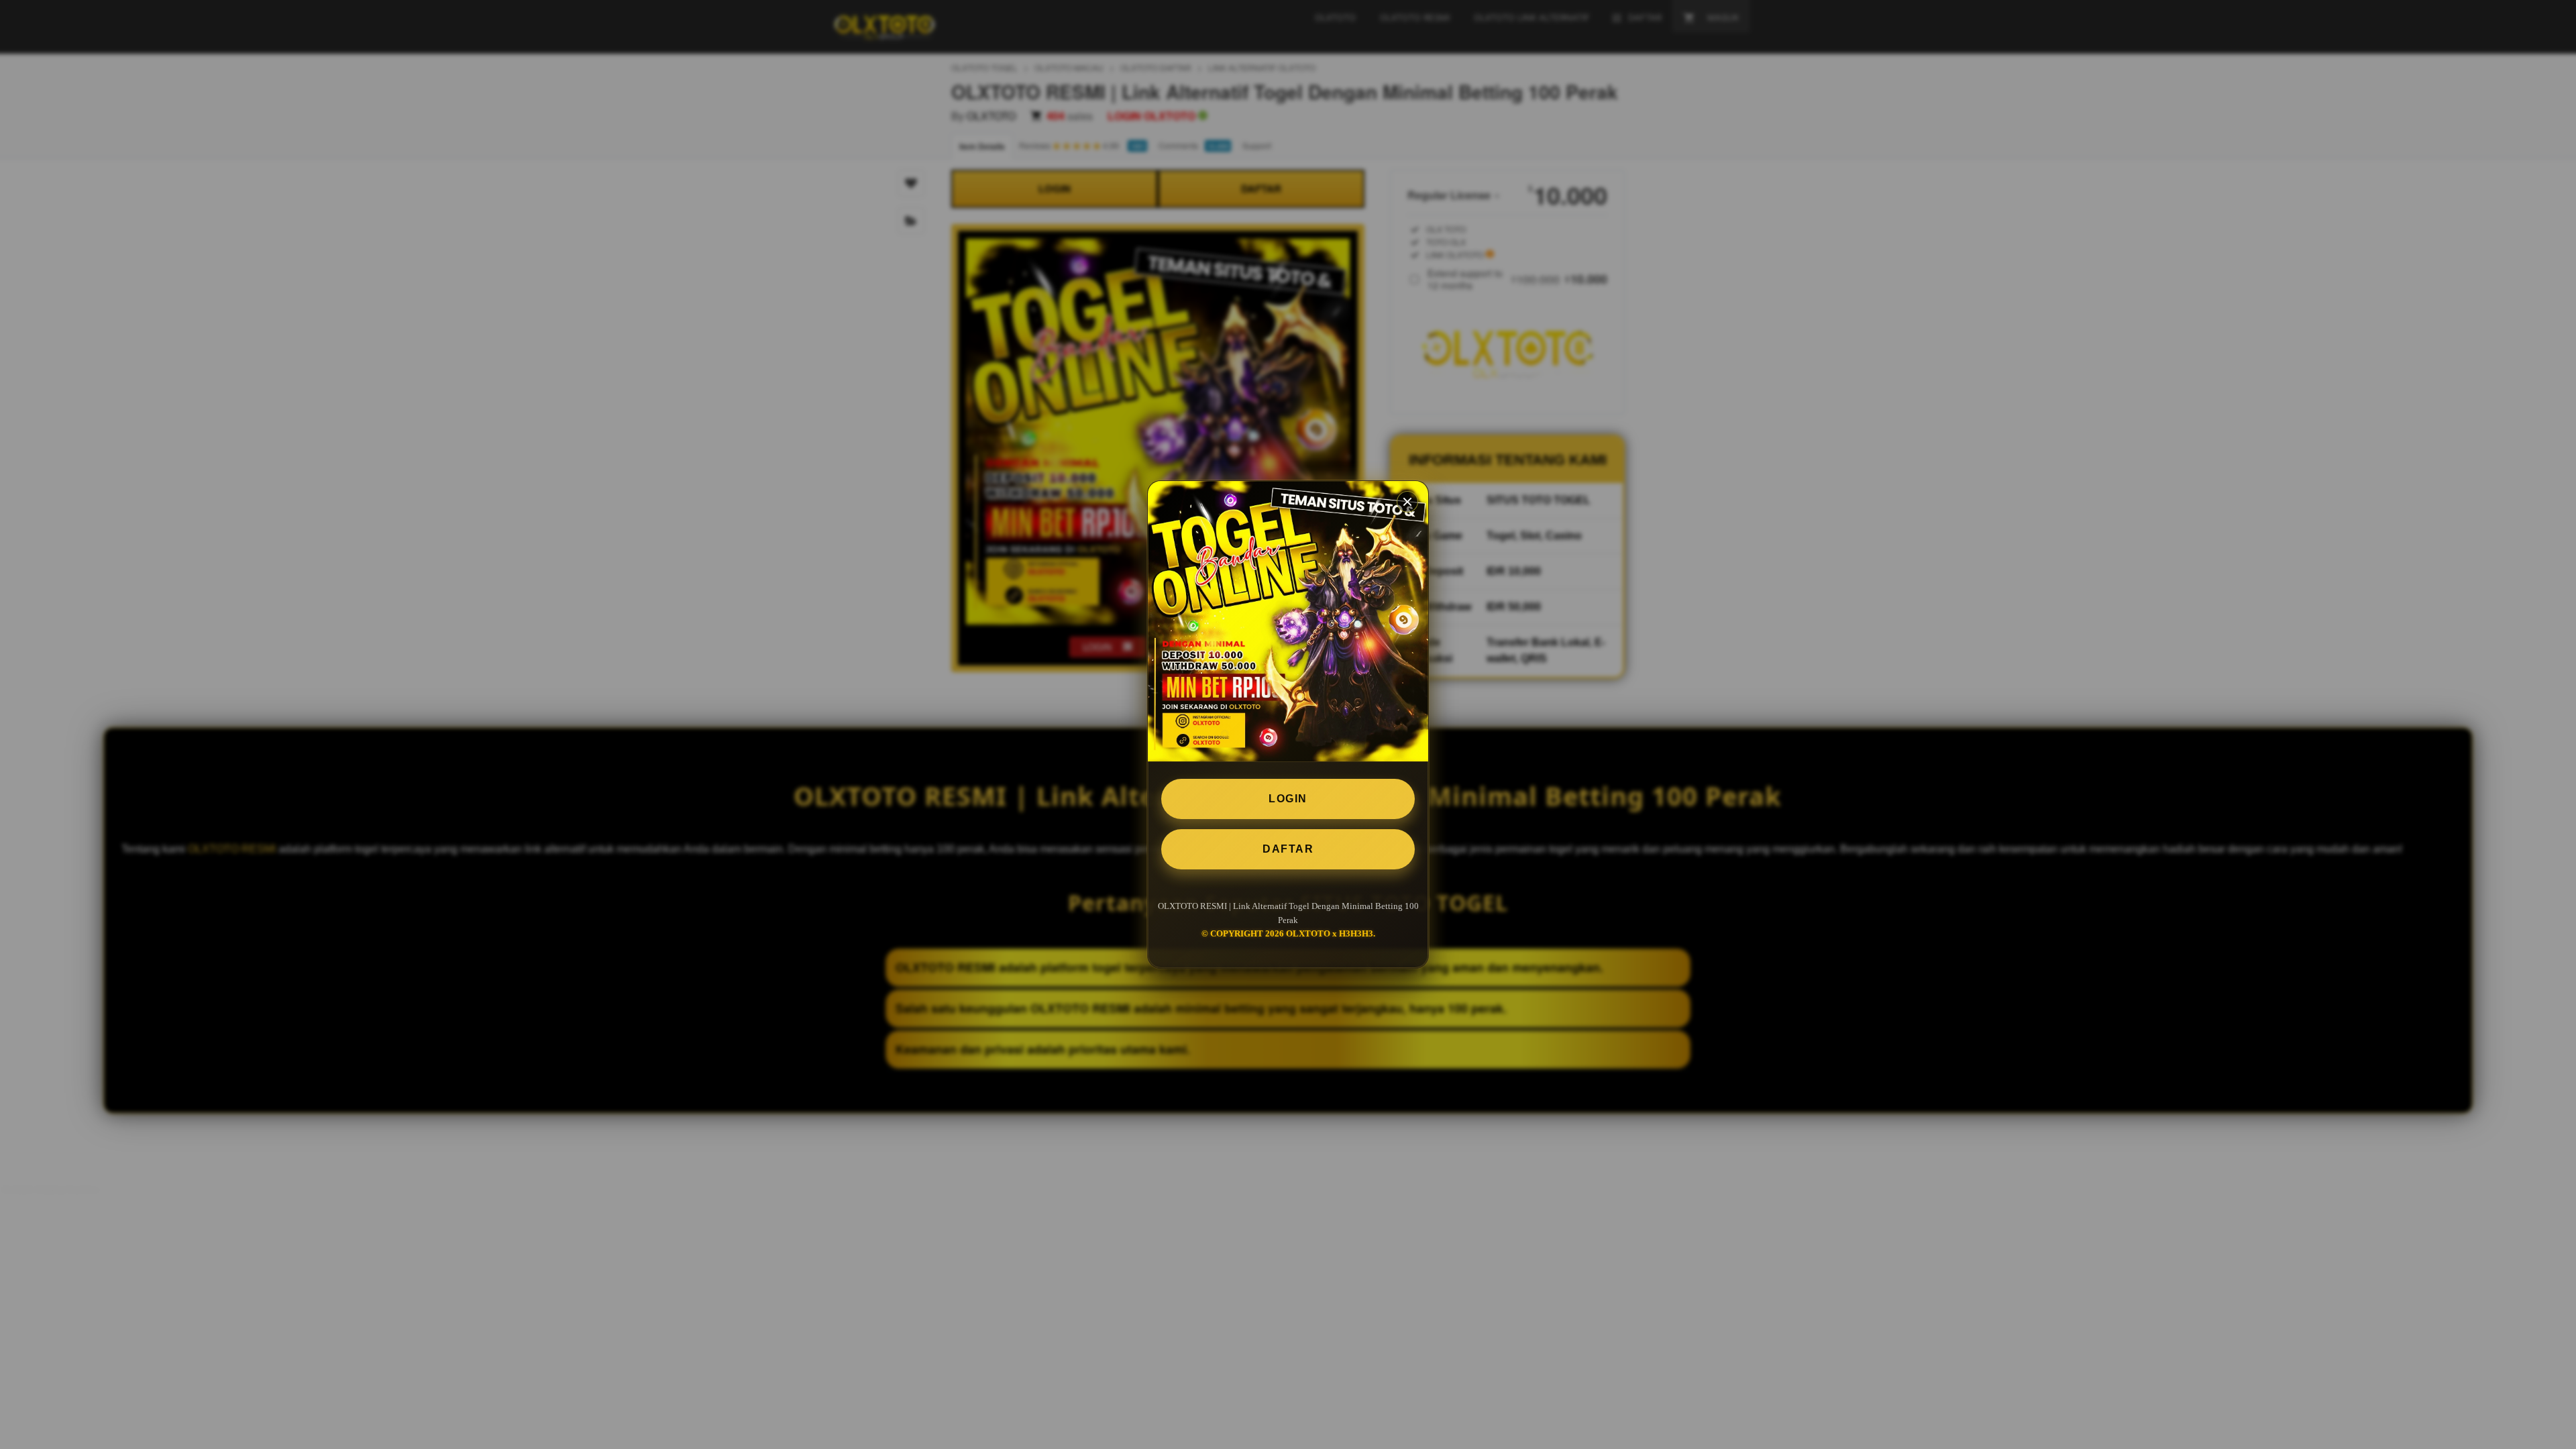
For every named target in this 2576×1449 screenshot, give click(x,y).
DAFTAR (1288, 849)
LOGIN (1288, 799)
